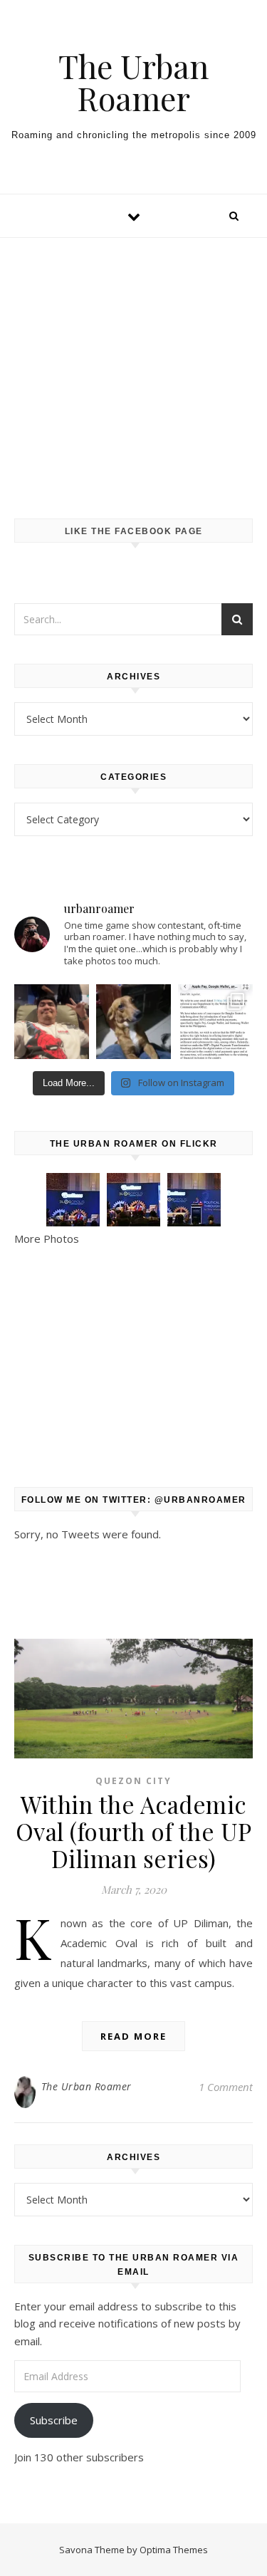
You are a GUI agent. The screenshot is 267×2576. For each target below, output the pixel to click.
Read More (133, 2036)
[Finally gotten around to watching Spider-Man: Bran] (52, 1022)
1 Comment (226, 2087)
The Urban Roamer (133, 82)
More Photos (47, 1239)
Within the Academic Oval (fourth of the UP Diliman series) (134, 1831)
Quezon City (133, 1781)
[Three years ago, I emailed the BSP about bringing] (215, 1022)
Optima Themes (174, 2550)
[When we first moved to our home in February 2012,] (133, 1022)
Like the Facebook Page (134, 531)
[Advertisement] (133, 364)
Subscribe (54, 2420)
